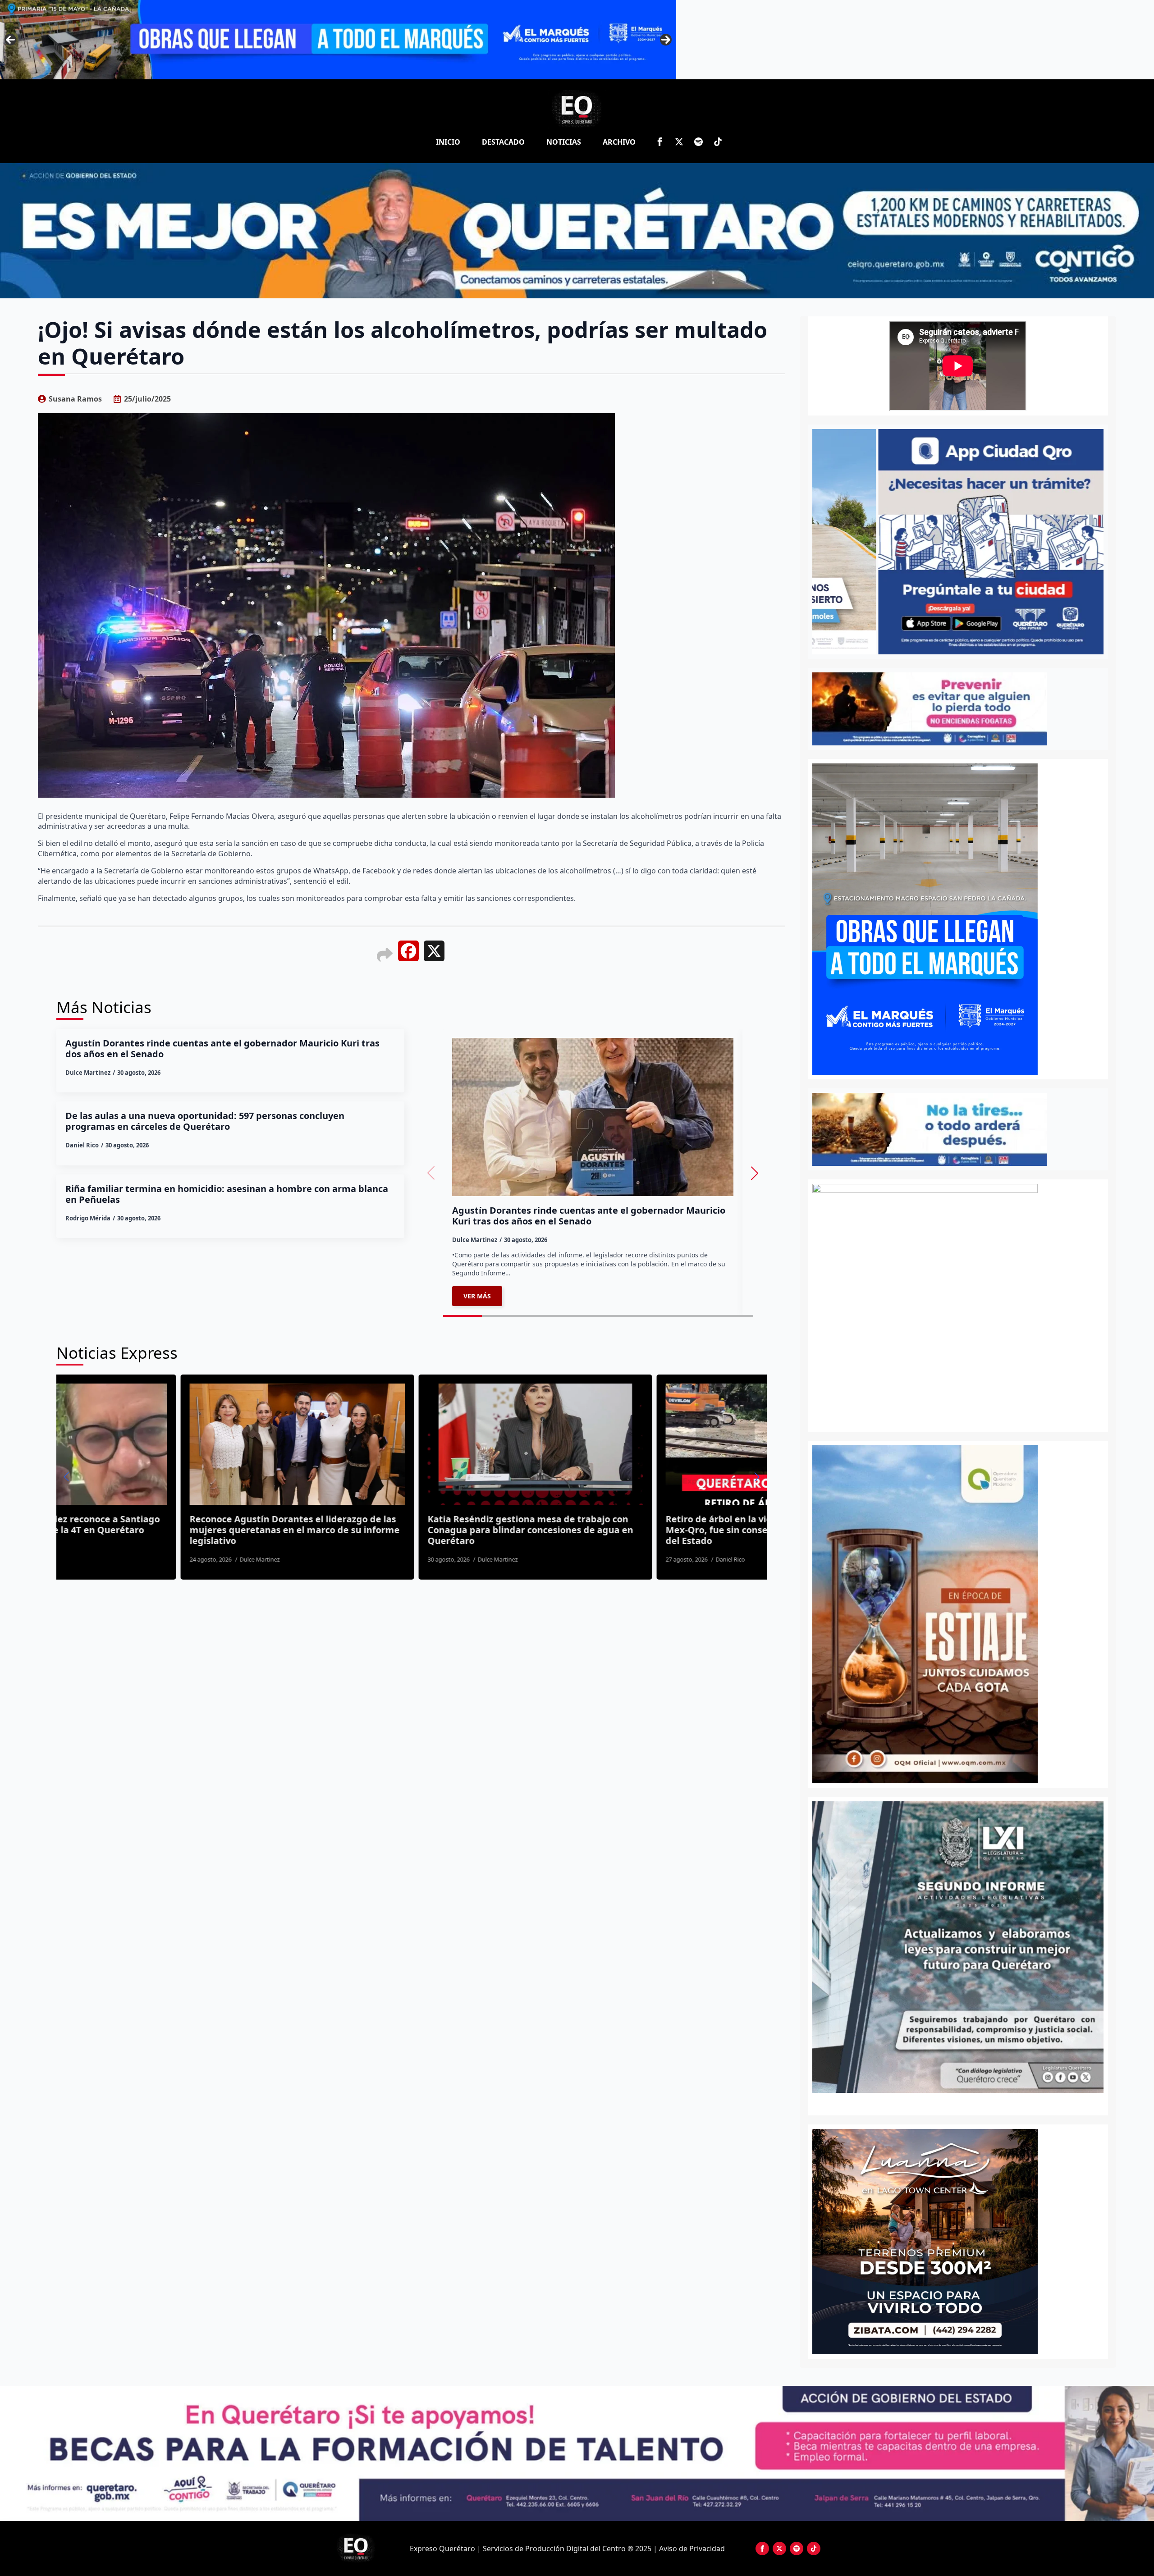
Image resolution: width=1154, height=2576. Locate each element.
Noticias (564, 142)
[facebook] (660, 142)
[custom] (698, 142)
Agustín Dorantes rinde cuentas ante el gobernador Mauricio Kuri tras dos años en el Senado (222, 1049)
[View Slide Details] (995, 1947)
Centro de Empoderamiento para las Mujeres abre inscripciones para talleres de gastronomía (458, 1525)
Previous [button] (10, 40)
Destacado (503, 142)
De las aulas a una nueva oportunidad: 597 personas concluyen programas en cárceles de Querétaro (205, 1121)
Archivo (619, 142)
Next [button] (666, 40)
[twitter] (679, 142)
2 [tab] (963, 2103)
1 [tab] (953, 2103)
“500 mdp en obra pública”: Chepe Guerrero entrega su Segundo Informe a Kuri (686, 1525)
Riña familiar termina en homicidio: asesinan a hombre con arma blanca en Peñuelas (227, 1194)
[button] (755, 1173)
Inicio (448, 142)
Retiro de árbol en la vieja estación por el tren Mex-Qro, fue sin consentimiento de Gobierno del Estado (215, 1530)
